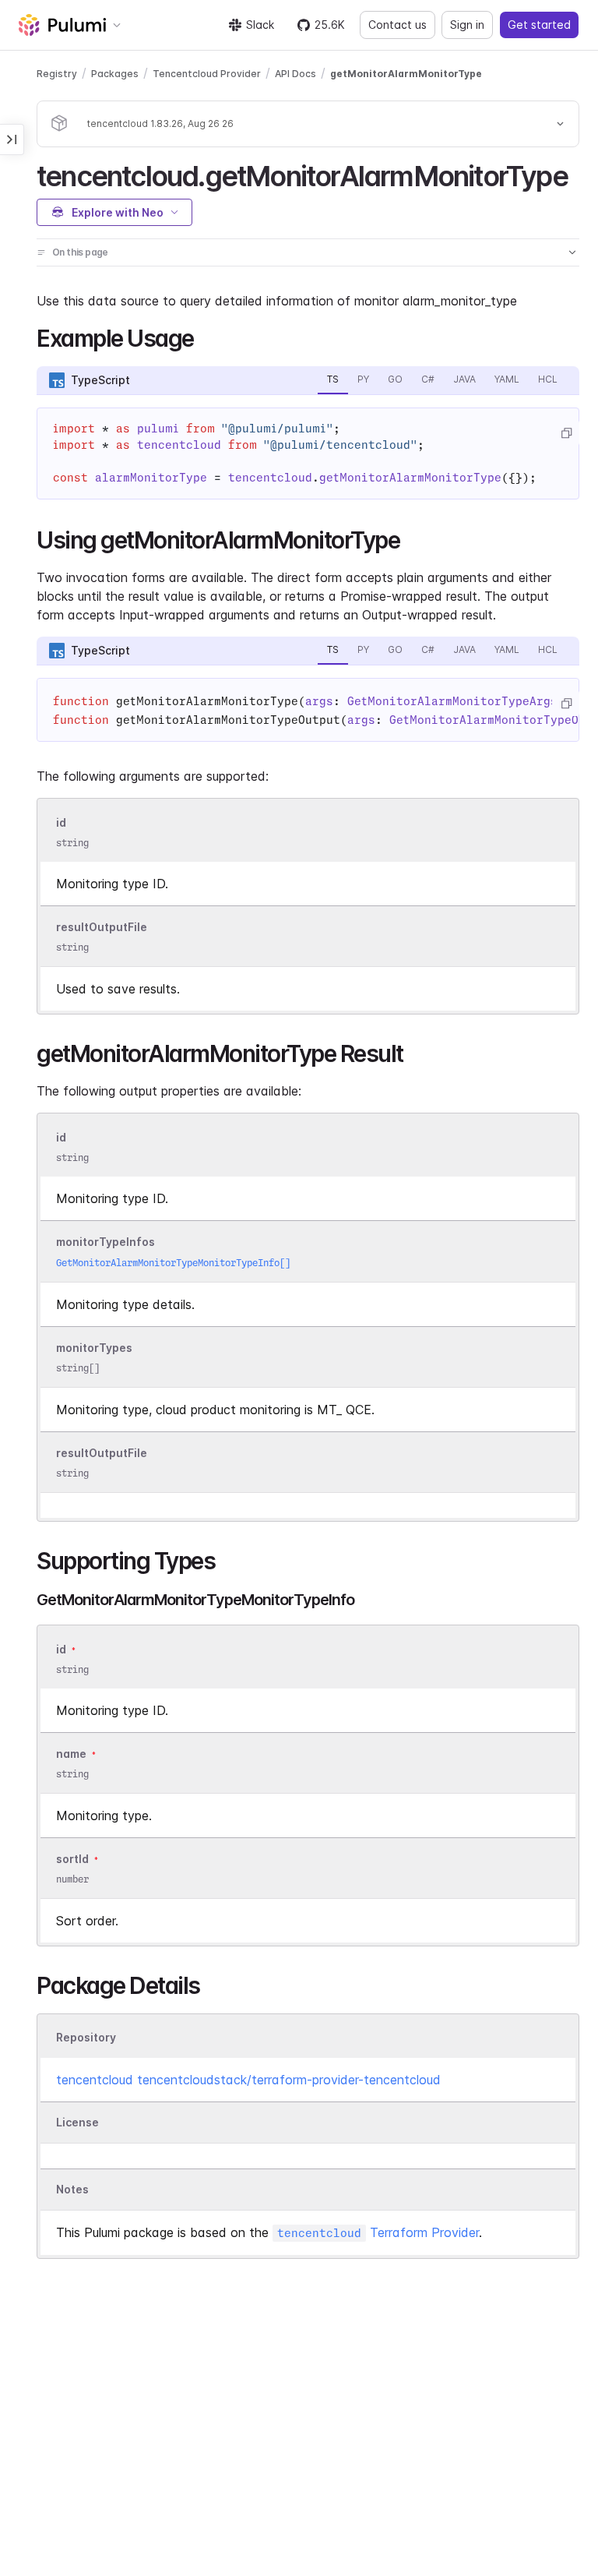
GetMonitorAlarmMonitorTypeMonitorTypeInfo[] (173, 1263)
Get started (539, 25)
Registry (57, 74)
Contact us (397, 25)
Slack (260, 25)
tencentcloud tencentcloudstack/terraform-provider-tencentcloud (248, 2080)
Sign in (467, 25)
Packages (115, 74)
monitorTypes (94, 1348)
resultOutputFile (102, 927)
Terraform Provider (378, 2232)
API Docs (295, 74)
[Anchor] (581, 174)
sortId (72, 1859)
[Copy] (566, 433)
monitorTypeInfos (106, 1242)
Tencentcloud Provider (207, 74)
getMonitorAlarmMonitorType (406, 74)
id (61, 822)
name (71, 1754)
